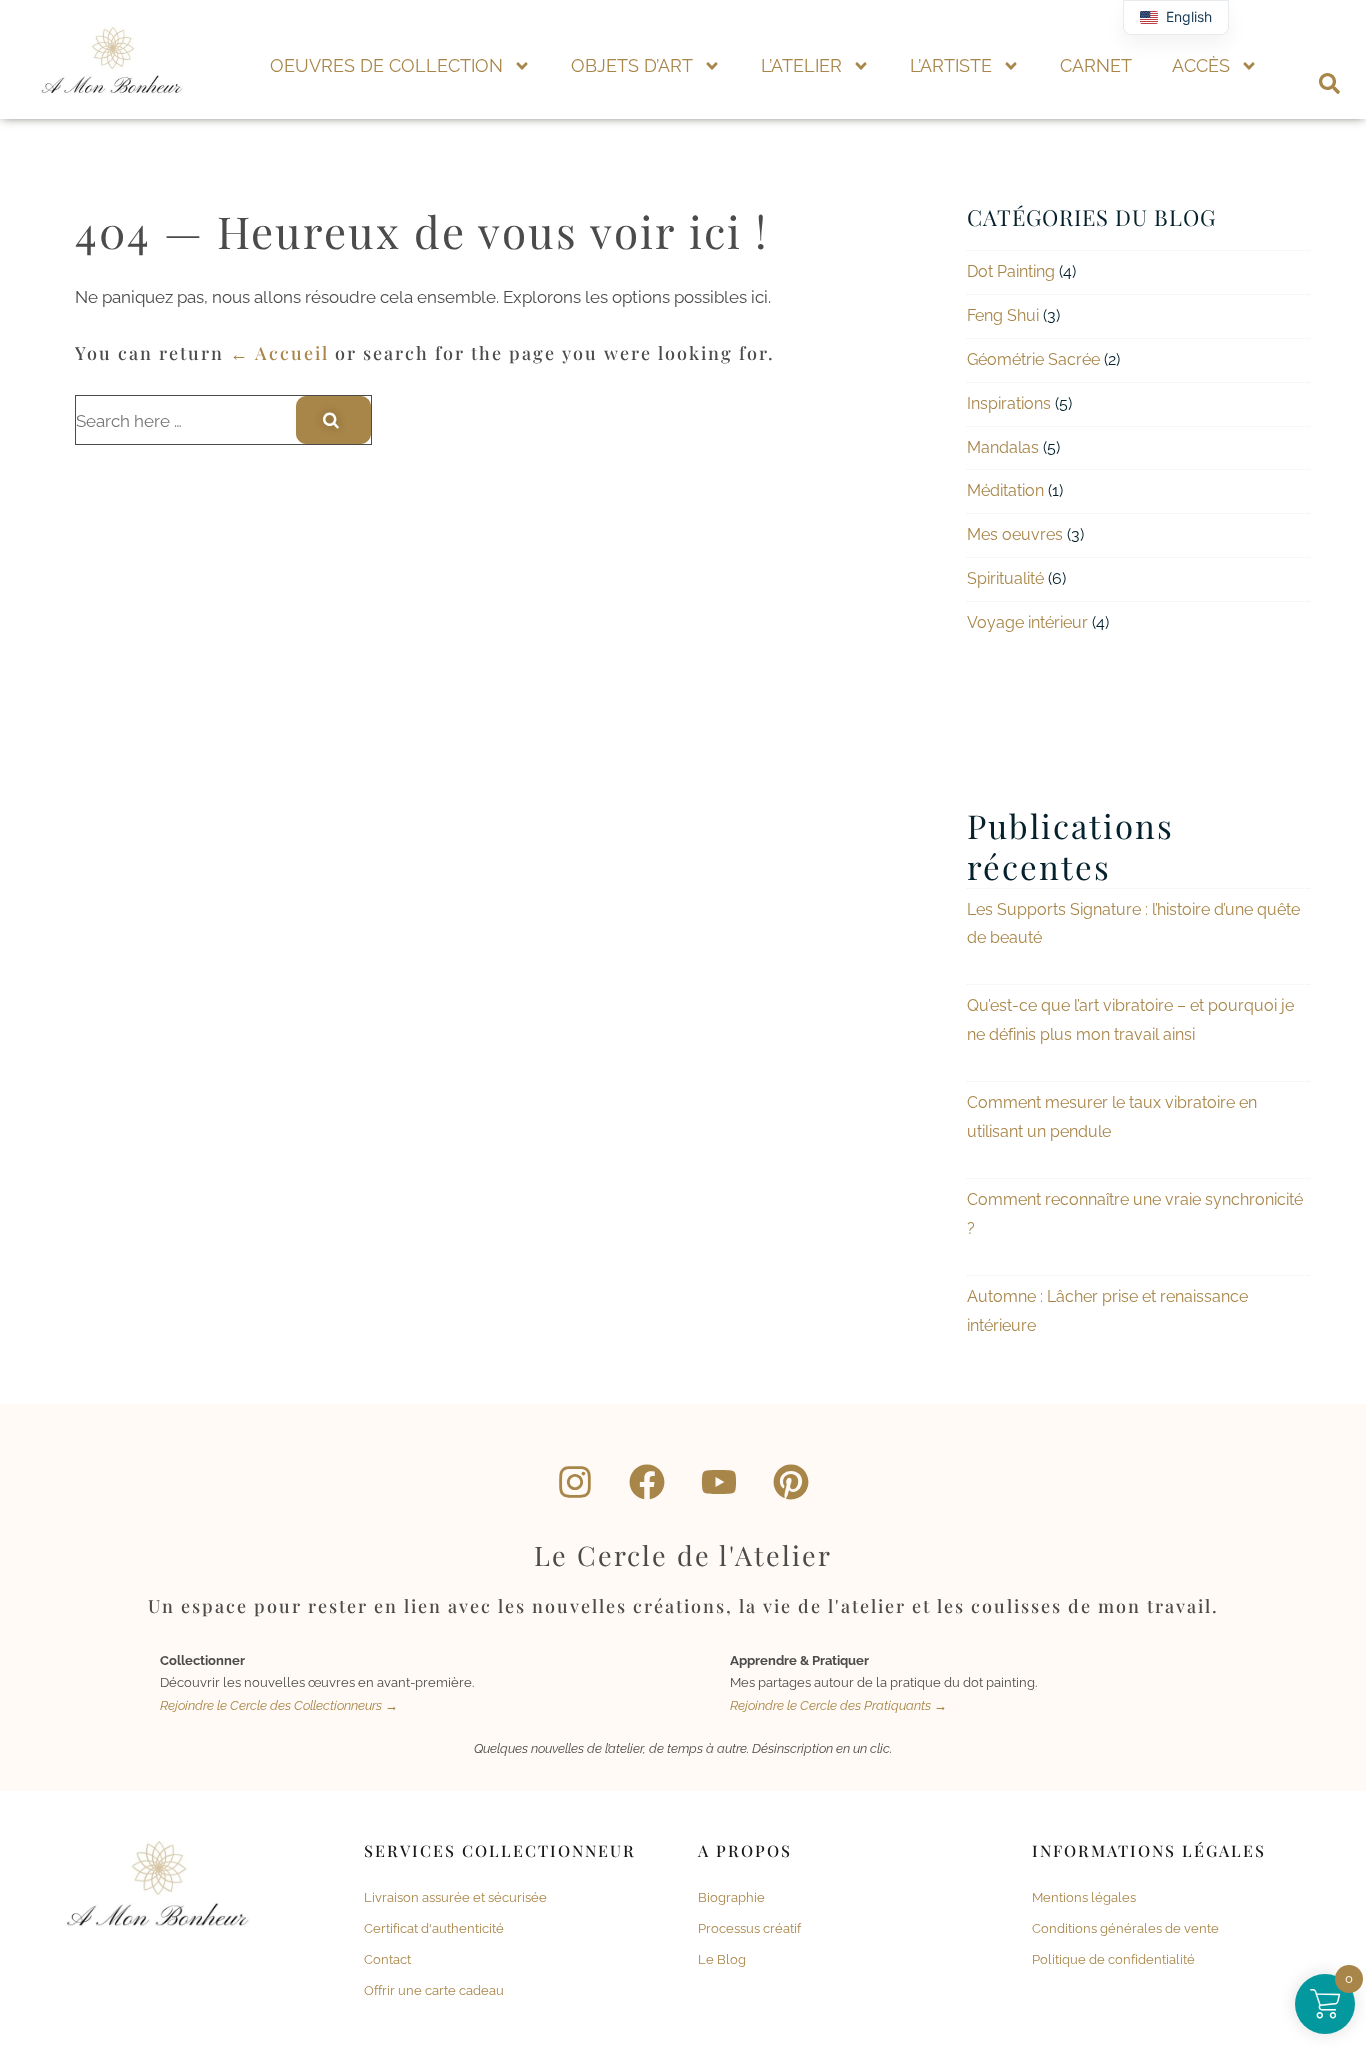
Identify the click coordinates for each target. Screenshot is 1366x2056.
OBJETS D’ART (632, 65)
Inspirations (1009, 403)
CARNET (1096, 65)
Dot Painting (1011, 271)
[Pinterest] (791, 1482)
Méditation (1005, 490)
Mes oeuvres (1015, 534)
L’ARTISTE (951, 65)
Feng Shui (1003, 315)
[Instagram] (575, 1482)
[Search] (333, 420)
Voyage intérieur (1027, 622)
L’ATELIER (801, 65)
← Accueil (279, 353)
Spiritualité (1005, 578)
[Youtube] (719, 1482)
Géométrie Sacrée (1033, 359)
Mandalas (1003, 447)
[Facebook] (647, 1482)
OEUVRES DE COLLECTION (386, 65)
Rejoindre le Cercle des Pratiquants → (838, 1705)
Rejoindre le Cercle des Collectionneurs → (279, 1705)
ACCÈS (1201, 65)
